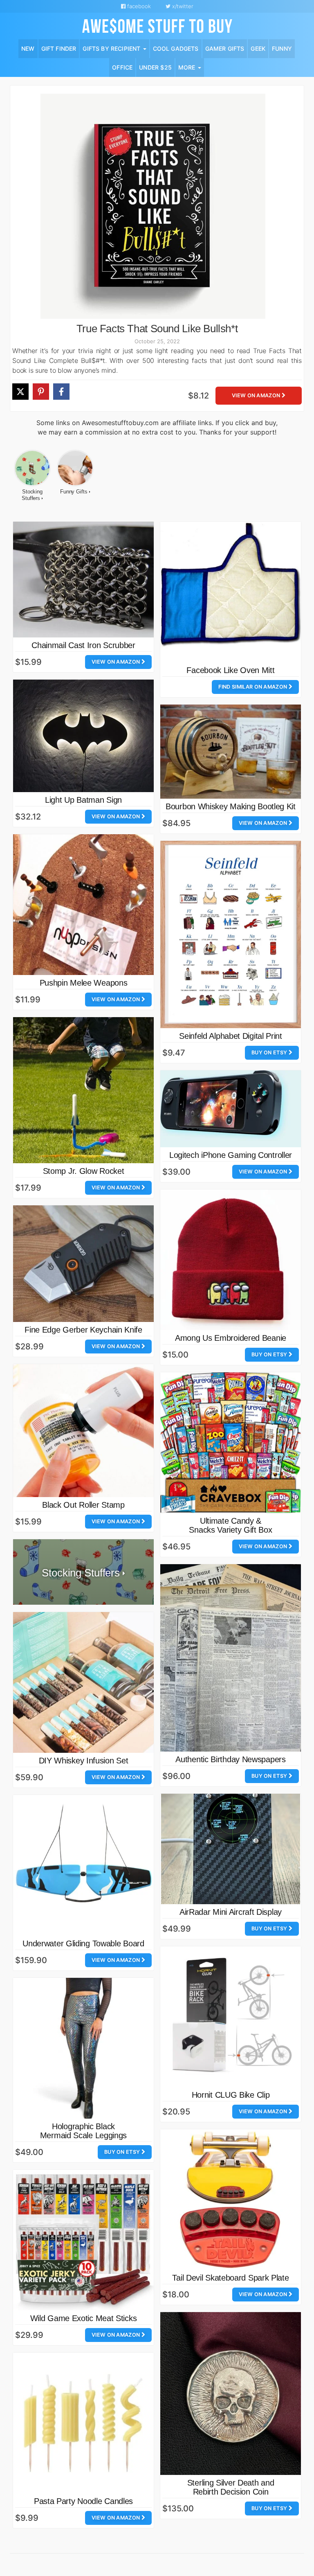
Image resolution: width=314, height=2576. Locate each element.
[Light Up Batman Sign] (83, 736)
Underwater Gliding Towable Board (83, 1943)
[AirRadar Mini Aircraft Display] (231, 1849)
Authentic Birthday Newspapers (230, 1759)
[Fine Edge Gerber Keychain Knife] (83, 1264)
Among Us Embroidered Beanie (231, 1338)
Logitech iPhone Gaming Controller (231, 1155)
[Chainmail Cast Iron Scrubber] (83, 580)
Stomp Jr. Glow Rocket (84, 1171)
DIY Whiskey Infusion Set (84, 1761)
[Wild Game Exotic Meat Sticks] (83, 2240)
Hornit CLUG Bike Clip (231, 2095)
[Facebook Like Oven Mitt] (231, 592)
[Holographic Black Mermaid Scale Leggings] (83, 2048)
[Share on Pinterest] (41, 392)
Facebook (138, 6)
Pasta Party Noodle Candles (83, 2501)
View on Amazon (257, 395)
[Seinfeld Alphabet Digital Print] (231, 935)
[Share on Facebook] (61, 392)
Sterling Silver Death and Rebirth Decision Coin (231, 2487)
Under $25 (155, 67)
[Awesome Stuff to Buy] (157, 25)
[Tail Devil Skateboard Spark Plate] (231, 2200)
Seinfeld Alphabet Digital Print (231, 1036)
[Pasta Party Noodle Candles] (83, 2423)
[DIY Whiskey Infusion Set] (83, 1682)
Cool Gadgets (176, 48)
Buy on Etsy (270, 1053)
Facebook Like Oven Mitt (230, 670)
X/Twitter (182, 6)
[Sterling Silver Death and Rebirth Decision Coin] (231, 2394)
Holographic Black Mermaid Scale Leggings (83, 2131)
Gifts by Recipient (112, 48)
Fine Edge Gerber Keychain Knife (83, 1330)
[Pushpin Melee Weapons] (83, 905)
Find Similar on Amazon (253, 687)
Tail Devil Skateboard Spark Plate (230, 2278)
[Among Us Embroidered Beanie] (231, 1260)
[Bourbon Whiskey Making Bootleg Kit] (231, 751)
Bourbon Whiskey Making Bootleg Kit (231, 806)
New (28, 48)
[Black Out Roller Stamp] (83, 1431)
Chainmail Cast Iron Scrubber (83, 645)
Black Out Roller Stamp (83, 1505)
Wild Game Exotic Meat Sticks (84, 2318)
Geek (258, 48)
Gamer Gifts (225, 48)
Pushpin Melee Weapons (84, 983)
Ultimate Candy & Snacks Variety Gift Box (230, 1525)
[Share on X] (20, 392)
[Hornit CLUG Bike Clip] (231, 2017)
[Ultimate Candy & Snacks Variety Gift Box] (231, 1443)
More (188, 67)
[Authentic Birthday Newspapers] (231, 1658)
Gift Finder (59, 48)
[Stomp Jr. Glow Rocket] (83, 1090)
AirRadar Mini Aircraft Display (231, 1912)
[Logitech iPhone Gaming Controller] (231, 1109)
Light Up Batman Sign (83, 800)
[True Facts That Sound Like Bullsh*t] (153, 206)
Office (122, 67)
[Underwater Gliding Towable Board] (83, 1865)
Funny (282, 48)
